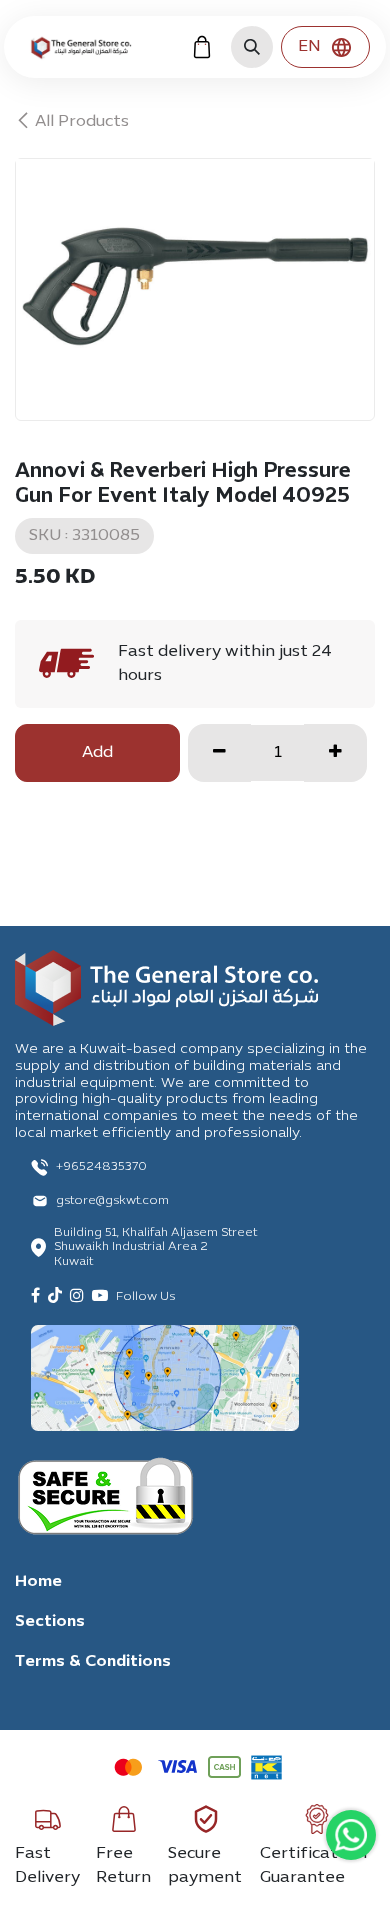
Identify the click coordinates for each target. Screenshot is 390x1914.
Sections (50, 1622)
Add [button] (97, 753)
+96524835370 (101, 1167)
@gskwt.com (132, 1201)
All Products (82, 122)
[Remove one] (219, 753)
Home (38, 1582)
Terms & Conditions (93, 1662)
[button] (252, 47)
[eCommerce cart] (202, 47)
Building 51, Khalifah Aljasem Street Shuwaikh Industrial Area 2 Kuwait (155, 1247)
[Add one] (335, 753)
